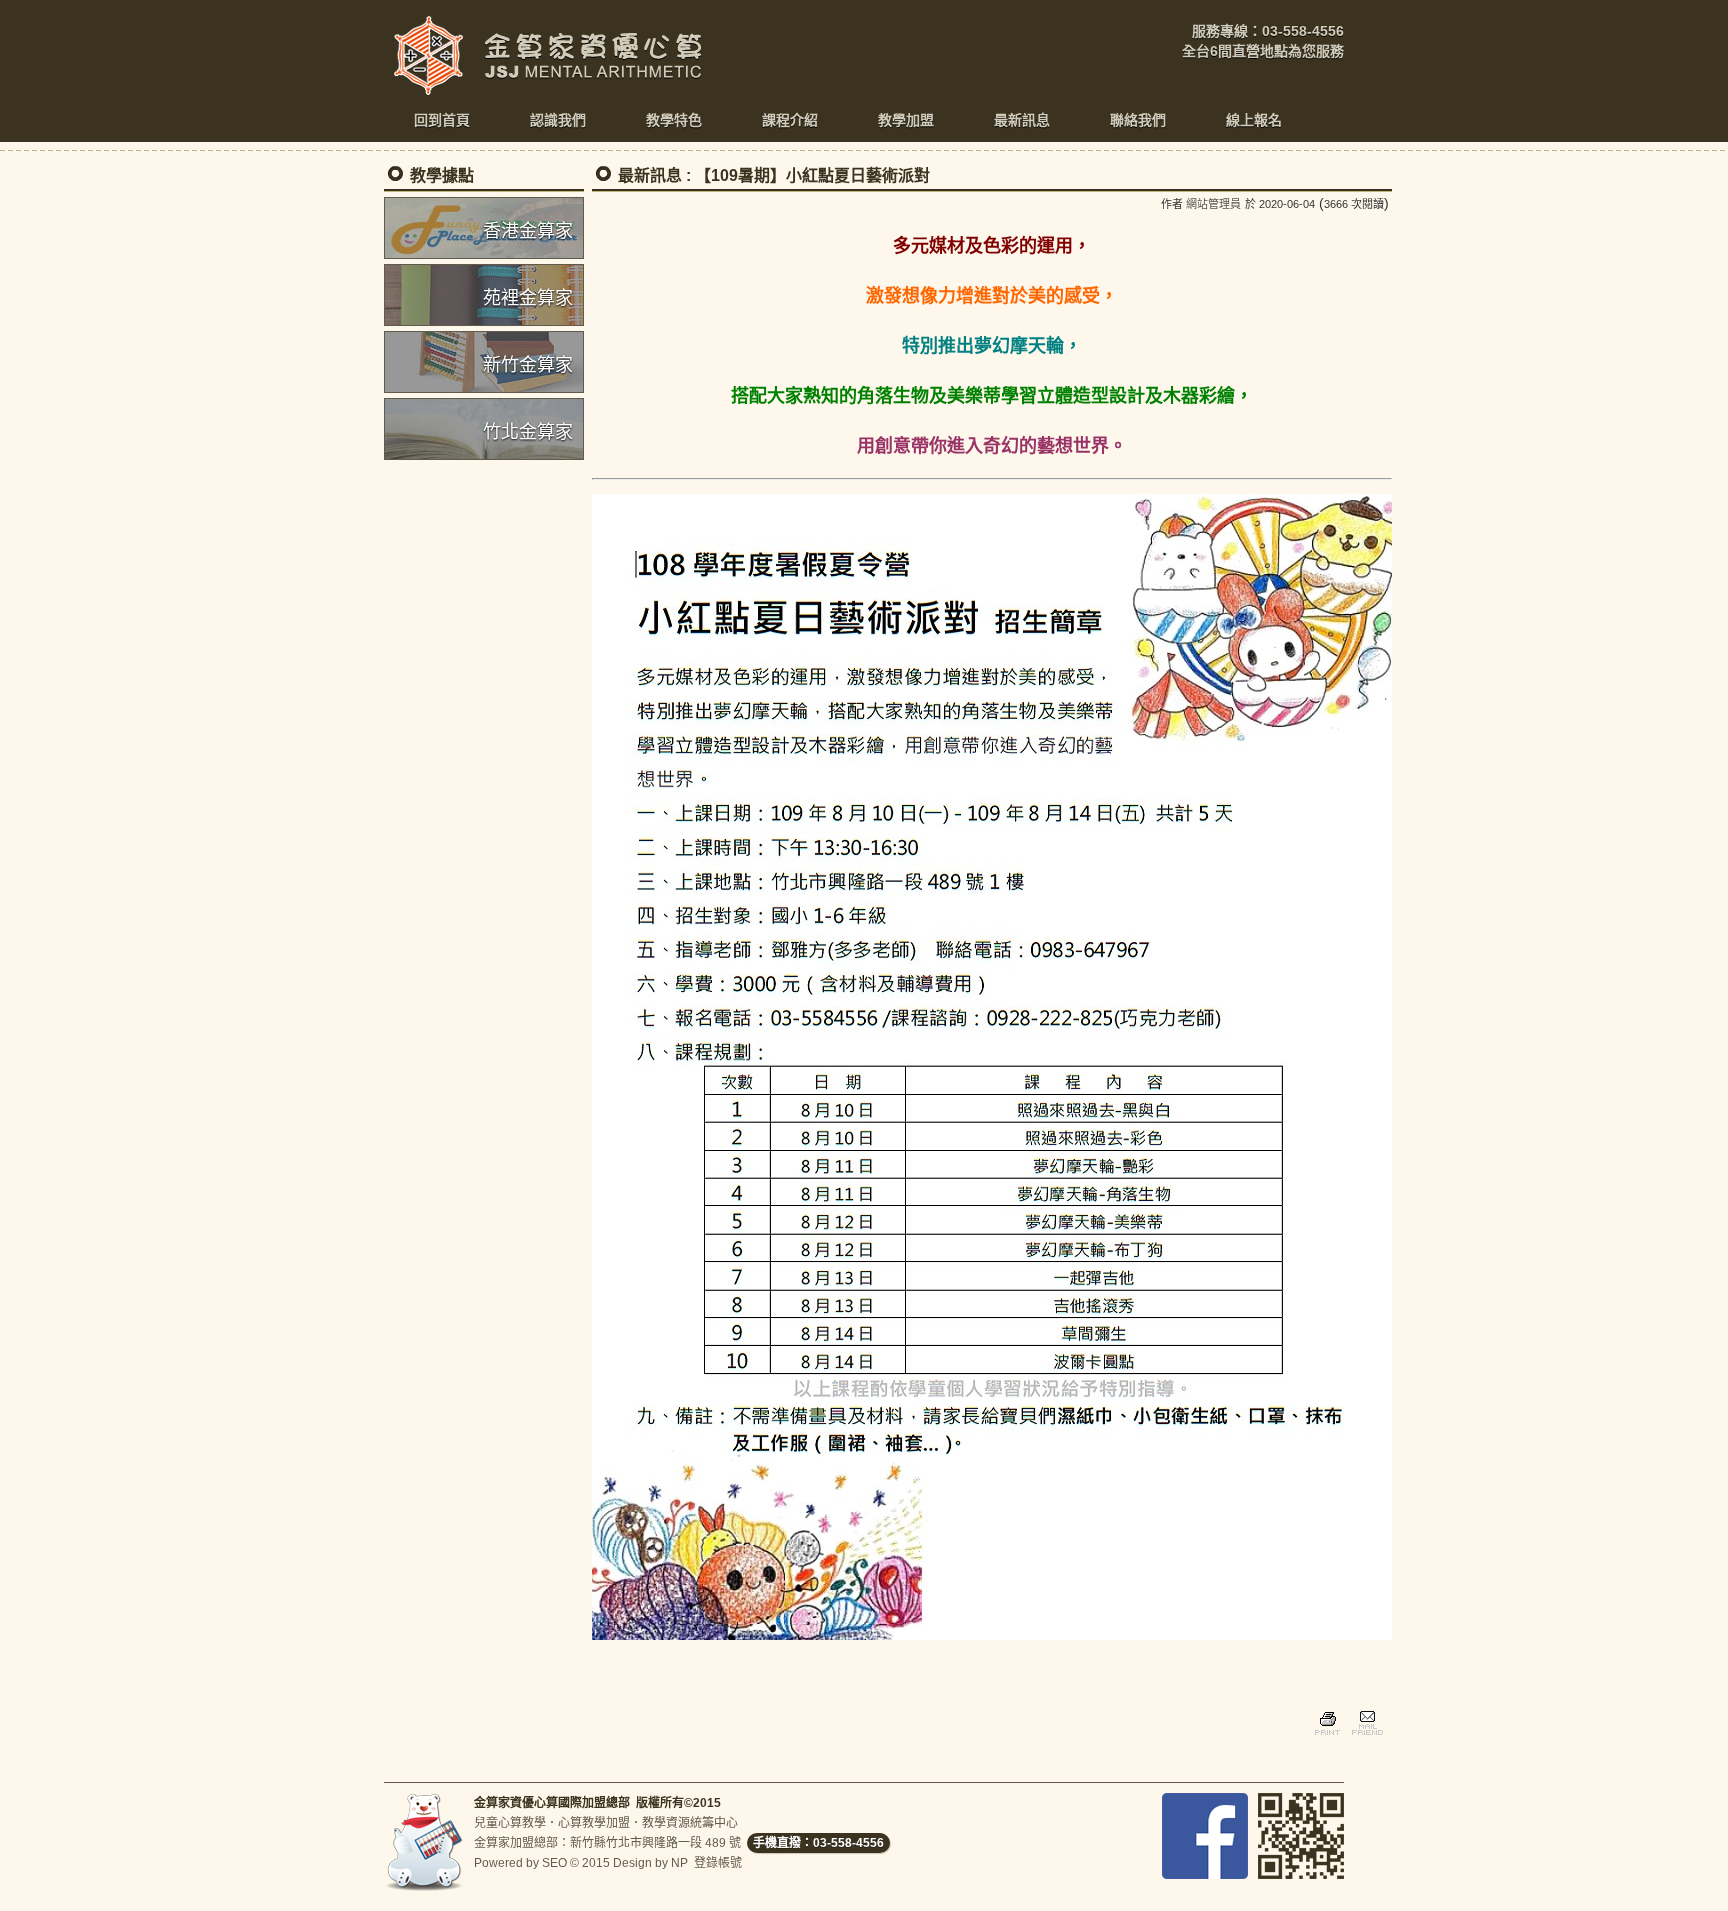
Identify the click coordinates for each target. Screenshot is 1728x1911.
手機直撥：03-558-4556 (818, 1843)
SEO (554, 1863)
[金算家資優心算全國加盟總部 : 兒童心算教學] (554, 90)
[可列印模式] (1327, 1738)
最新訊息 (650, 175)
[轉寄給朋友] (1366, 1738)
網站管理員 (1213, 204)
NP (679, 1863)
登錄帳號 (718, 1863)
